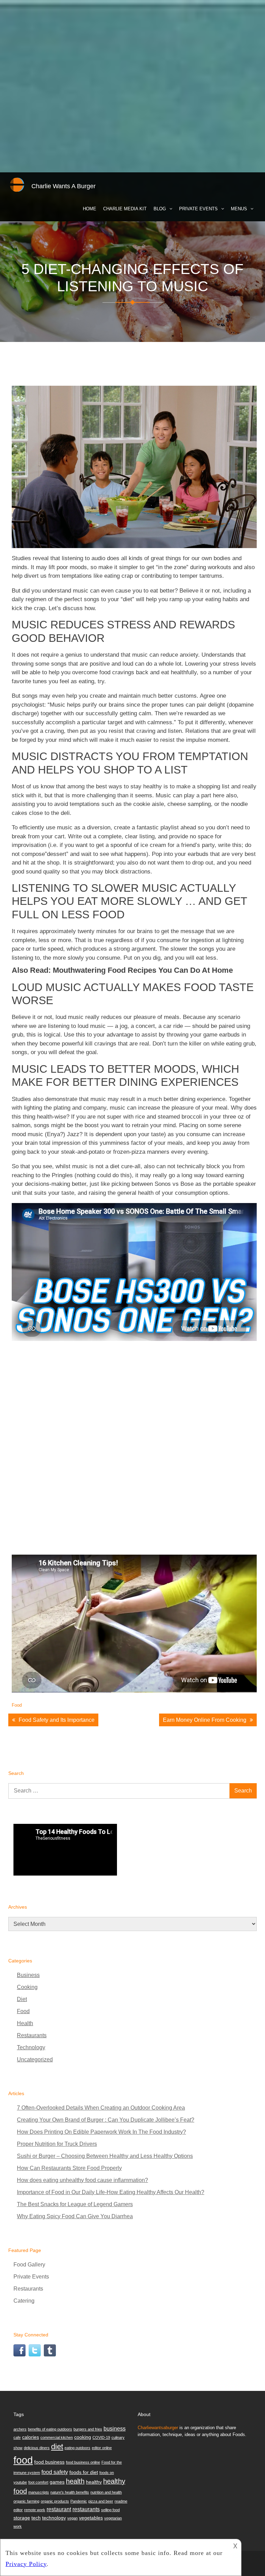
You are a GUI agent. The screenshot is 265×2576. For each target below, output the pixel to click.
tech (36, 2518)
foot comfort (38, 2482)
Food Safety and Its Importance (57, 1720)
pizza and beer (101, 2501)
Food (17, 1705)
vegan (72, 2518)
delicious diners (37, 2448)
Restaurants (32, 2035)
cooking (83, 2437)
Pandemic (79, 2501)
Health (25, 2023)
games (57, 2482)
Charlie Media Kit (125, 209)
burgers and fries (88, 2429)
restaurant (59, 2509)
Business (28, 1975)
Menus (239, 209)
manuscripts (39, 2492)
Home (90, 209)
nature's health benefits (70, 2492)
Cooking (27, 1987)
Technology (31, 2047)
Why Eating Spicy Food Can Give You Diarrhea (75, 2216)
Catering (24, 2301)
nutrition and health (106, 2492)
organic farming (26, 2501)
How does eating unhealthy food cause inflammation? (82, 2180)
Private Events (198, 209)
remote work (35, 2510)
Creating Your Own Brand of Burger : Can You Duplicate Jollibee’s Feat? (106, 2120)
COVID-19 (101, 2437)
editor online (102, 2448)
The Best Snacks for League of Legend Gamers (75, 2204)
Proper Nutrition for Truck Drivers (57, 2144)
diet (57, 2447)
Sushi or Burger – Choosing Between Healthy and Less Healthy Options (105, 2156)
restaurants (86, 2509)
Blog (160, 209)
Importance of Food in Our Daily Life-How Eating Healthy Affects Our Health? (111, 2192)
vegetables (91, 2518)
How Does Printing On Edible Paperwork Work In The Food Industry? (101, 2132)
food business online (83, 2462)
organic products (55, 2501)
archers (20, 2429)
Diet (22, 1999)
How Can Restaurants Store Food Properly (69, 2168)
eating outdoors (77, 2448)
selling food (110, 2510)
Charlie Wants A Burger (63, 186)
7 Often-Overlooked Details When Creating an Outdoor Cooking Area (101, 2108)
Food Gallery (29, 2265)
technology (54, 2518)
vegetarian (113, 2518)
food (23, 2460)
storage (22, 2518)
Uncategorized (35, 2059)
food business (49, 2462)
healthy (94, 2482)
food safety (55, 2472)
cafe (17, 2437)
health (75, 2481)
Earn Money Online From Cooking (205, 1720)
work (18, 2526)
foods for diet (84, 2472)
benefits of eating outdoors (50, 2429)
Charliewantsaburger (158, 2428)
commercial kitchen (57, 2437)
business (115, 2428)
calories (31, 2437)
